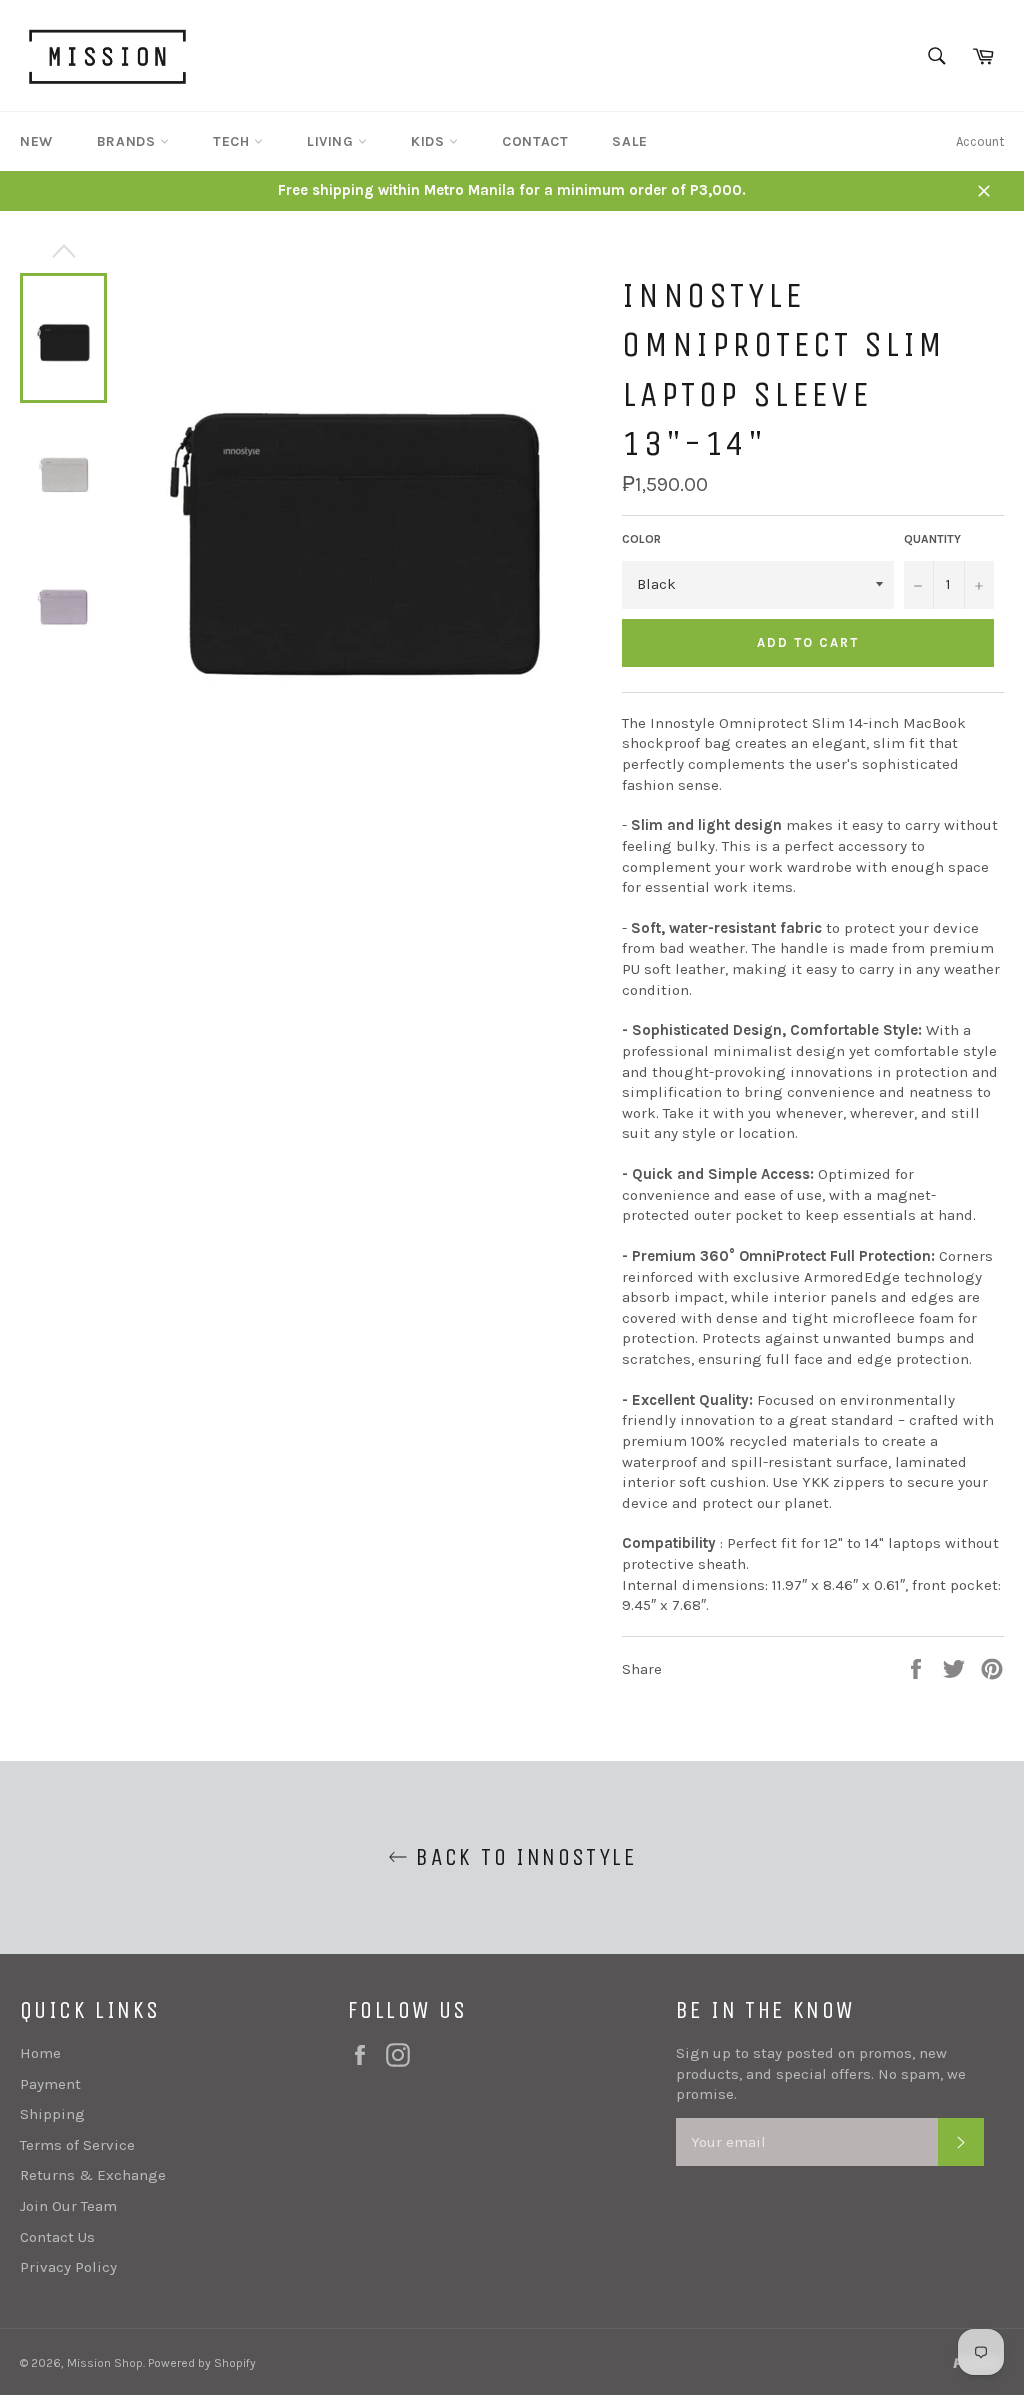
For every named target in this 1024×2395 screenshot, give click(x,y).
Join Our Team (68, 2206)
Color (641, 539)
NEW (36, 141)
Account (980, 141)
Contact (535, 141)
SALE (629, 141)
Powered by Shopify (202, 2363)
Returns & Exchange (93, 2175)
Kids (430, 141)
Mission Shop (105, 2363)
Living (332, 141)
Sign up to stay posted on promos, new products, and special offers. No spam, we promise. (821, 2073)
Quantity (932, 539)
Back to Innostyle (522, 1857)
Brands (128, 141)
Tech (233, 141)
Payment (50, 2084)
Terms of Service (77, 2145)
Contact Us (57, 2237)
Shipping (52, 2114)
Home (40, 2053)
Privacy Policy (68, 2267)
